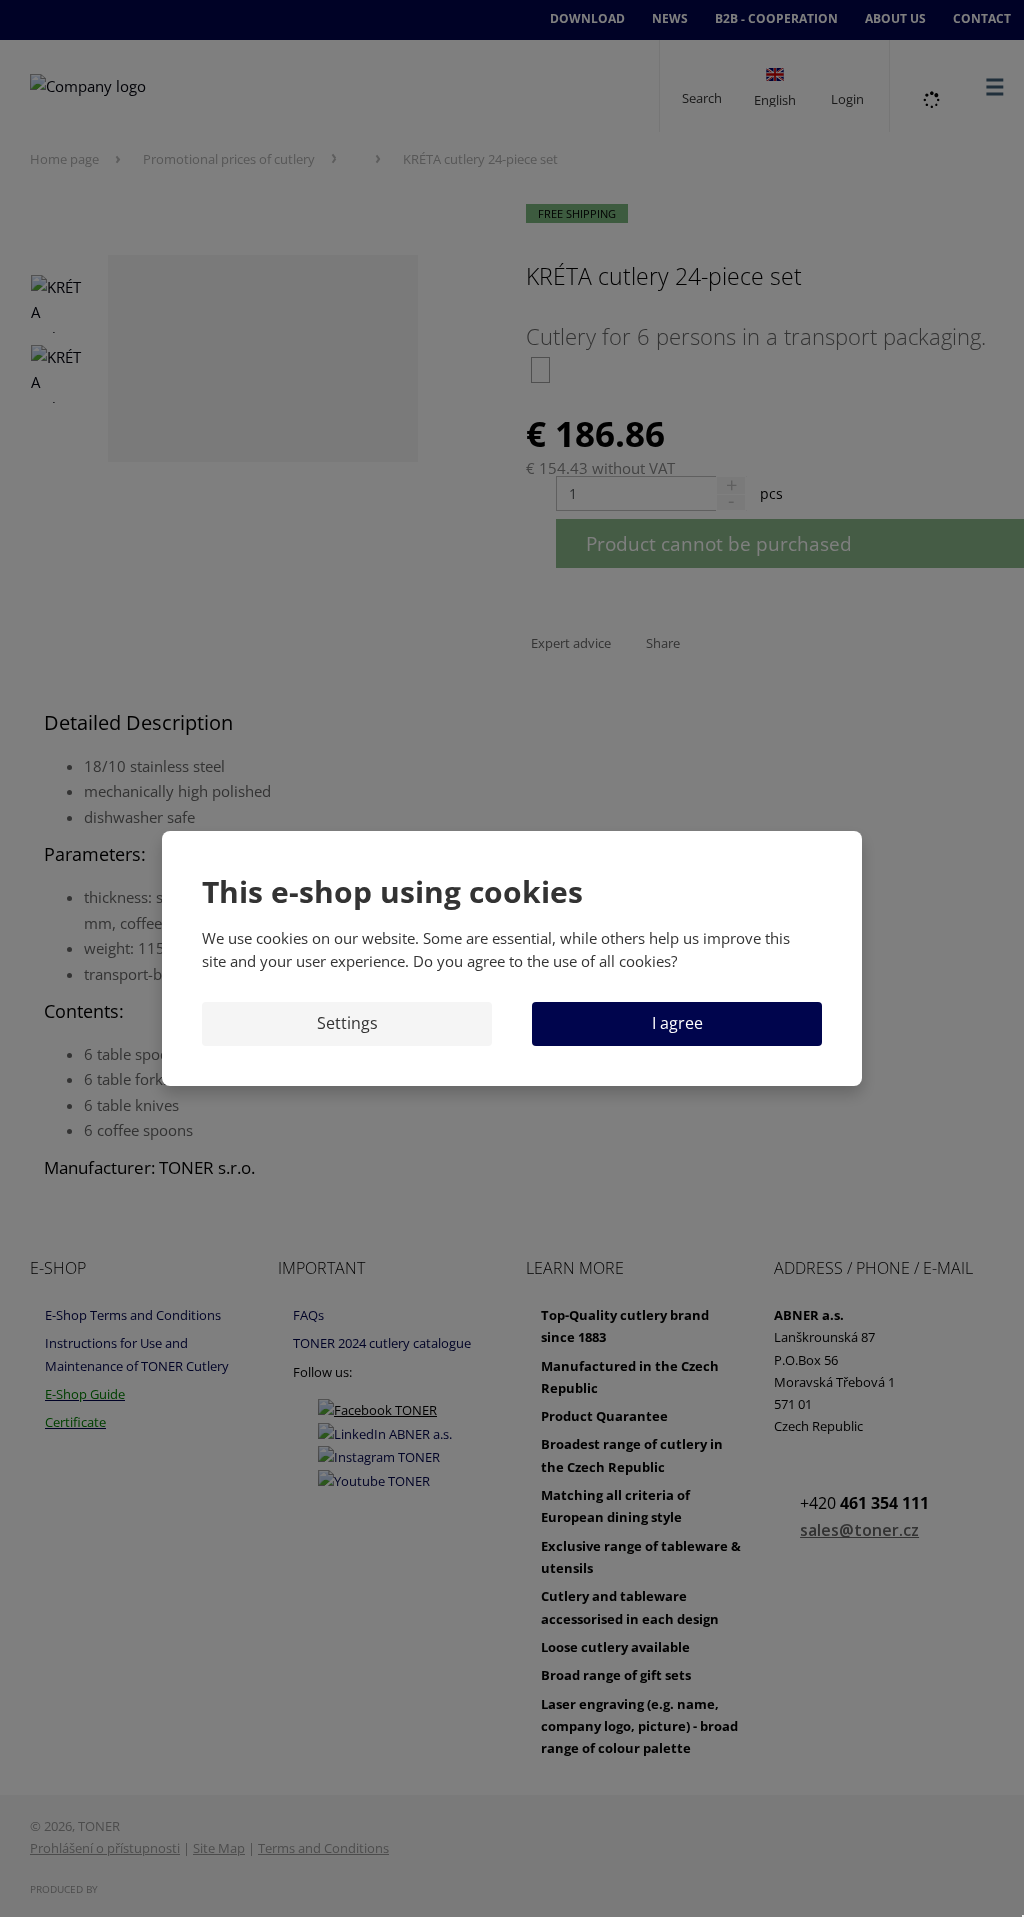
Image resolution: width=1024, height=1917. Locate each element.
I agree (677, 1023)
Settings (347, 1023)
